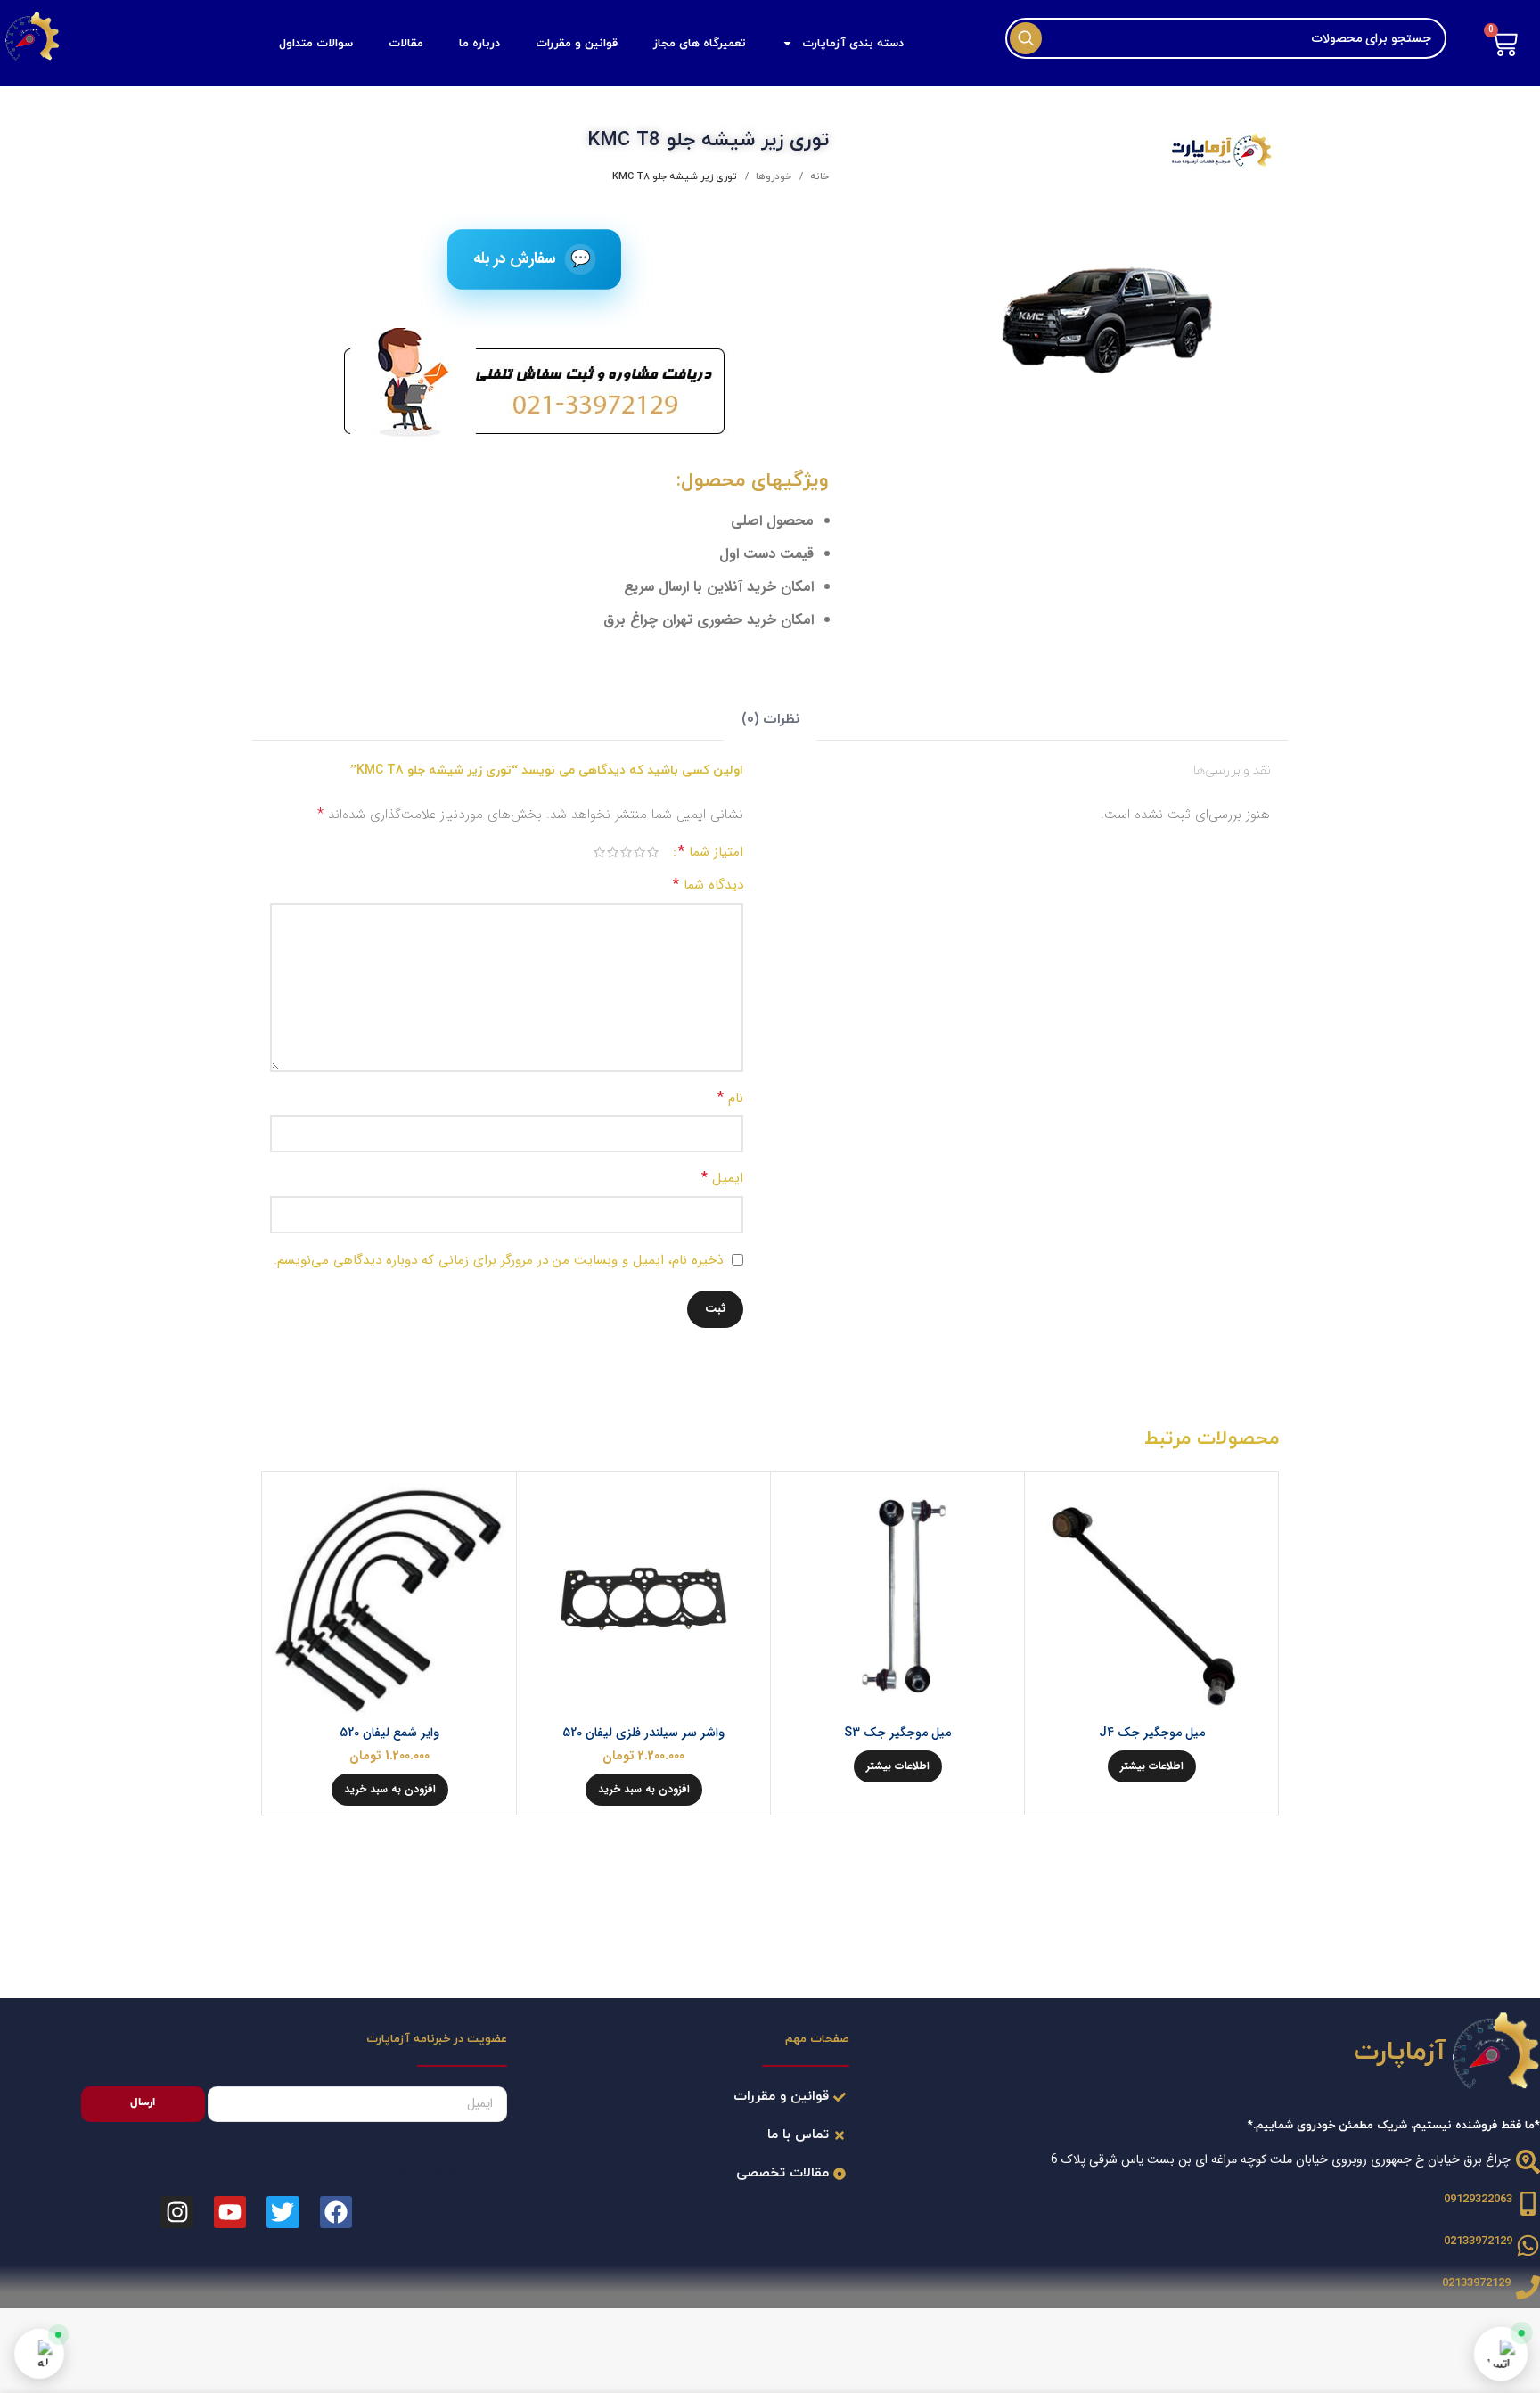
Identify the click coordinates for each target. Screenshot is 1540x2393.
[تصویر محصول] (1151, 1599)
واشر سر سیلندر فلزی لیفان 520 (643, 1733)
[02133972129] (1528, 2245)
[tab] (770, 721)
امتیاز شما (711, 852)
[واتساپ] (1501, 2354)
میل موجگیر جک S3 (897, 1733)
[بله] (39, 2354)
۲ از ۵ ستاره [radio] (639, 852)
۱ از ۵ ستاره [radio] (653, 852)
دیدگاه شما (708, 885)
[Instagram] (176, 2212)
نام (730, 1098)
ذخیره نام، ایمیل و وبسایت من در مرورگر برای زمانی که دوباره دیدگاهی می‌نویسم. (498, 1260)
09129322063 (1478, 2200)
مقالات (406, 44)
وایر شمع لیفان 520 (389, 1733)
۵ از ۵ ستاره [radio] (599, 852)
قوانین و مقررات (577, 44)
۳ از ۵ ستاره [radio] (626, 852)
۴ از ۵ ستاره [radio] (613, 852)
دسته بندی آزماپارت (853, 44)
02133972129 (1478, 2241)
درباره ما (479, 44)
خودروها (772, 176)
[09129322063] (1528, 2204)
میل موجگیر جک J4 (1152, 1733)
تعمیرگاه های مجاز (700, 44)
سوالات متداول (316, 44)
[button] (644, 1790)
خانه (818, 176)
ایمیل (722, 1178)
